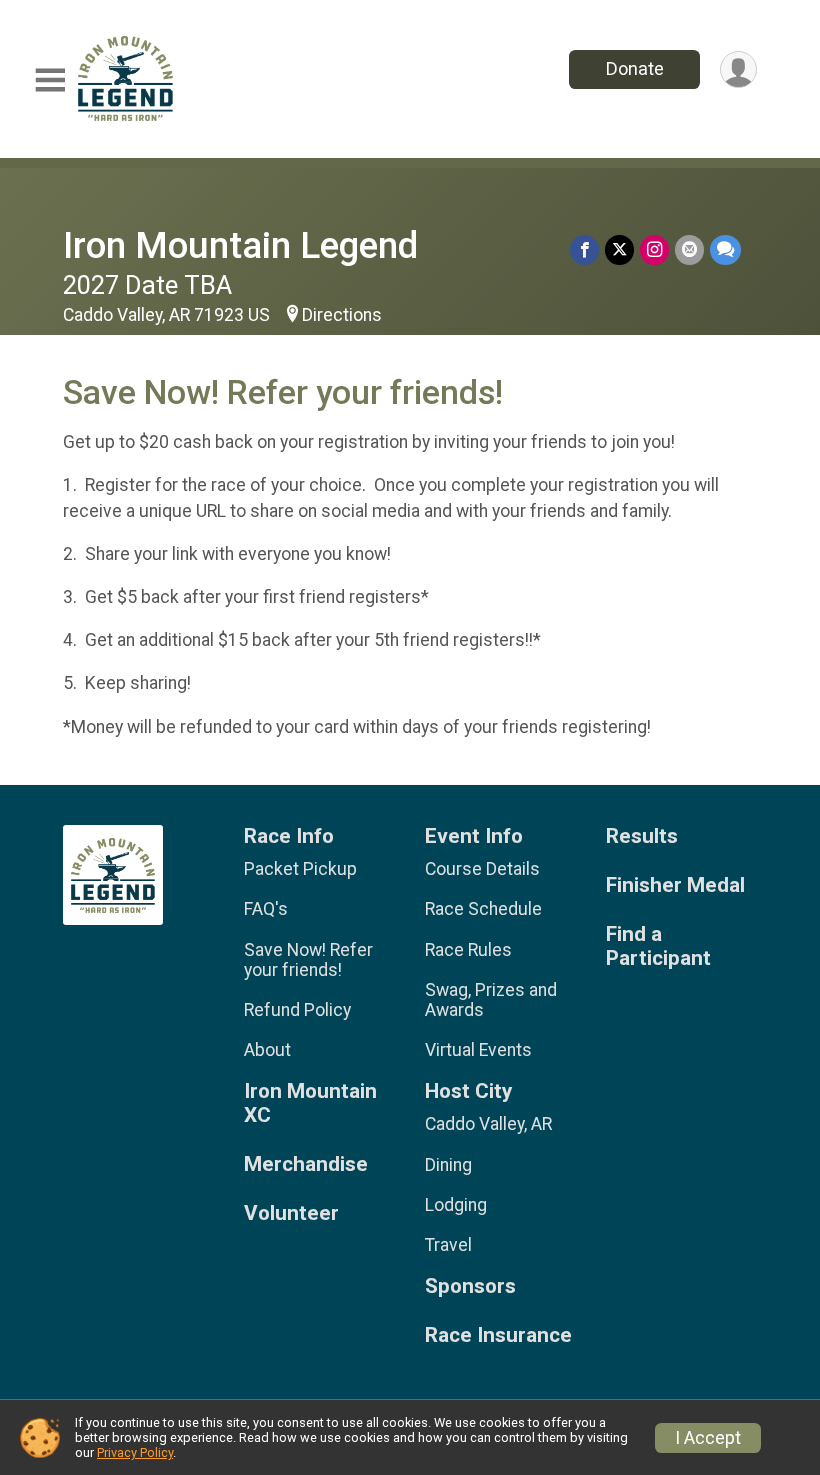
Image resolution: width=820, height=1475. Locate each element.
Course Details (482, 869)
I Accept (708, 1438)
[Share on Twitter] (619, 249)
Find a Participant (658, 946)
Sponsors (470, 1286)
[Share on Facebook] (584, 249)
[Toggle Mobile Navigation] (50, 80)
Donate (635, 68)
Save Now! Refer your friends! (308, 960)
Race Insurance (498, 1335)
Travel (448, 1245)
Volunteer (291, 1213)
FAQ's (266, 909)
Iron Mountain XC (310, 1103)
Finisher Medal (675, 885)
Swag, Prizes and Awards (491, 1000)
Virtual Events (478, 1050)
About (267, 1050)
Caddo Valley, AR (488, 1124)
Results (642, 836)
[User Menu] (738, 69)
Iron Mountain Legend (240, 245)
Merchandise (306, 1164)
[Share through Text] (725, 249)
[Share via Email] (689, 249)
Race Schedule (483, 909)
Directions (342, 315)
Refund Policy (297, 1010)
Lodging (456, 1205)
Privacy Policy (135, 1452)
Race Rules (468, 950)
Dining (448, 1165)
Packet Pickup (300, 869)
